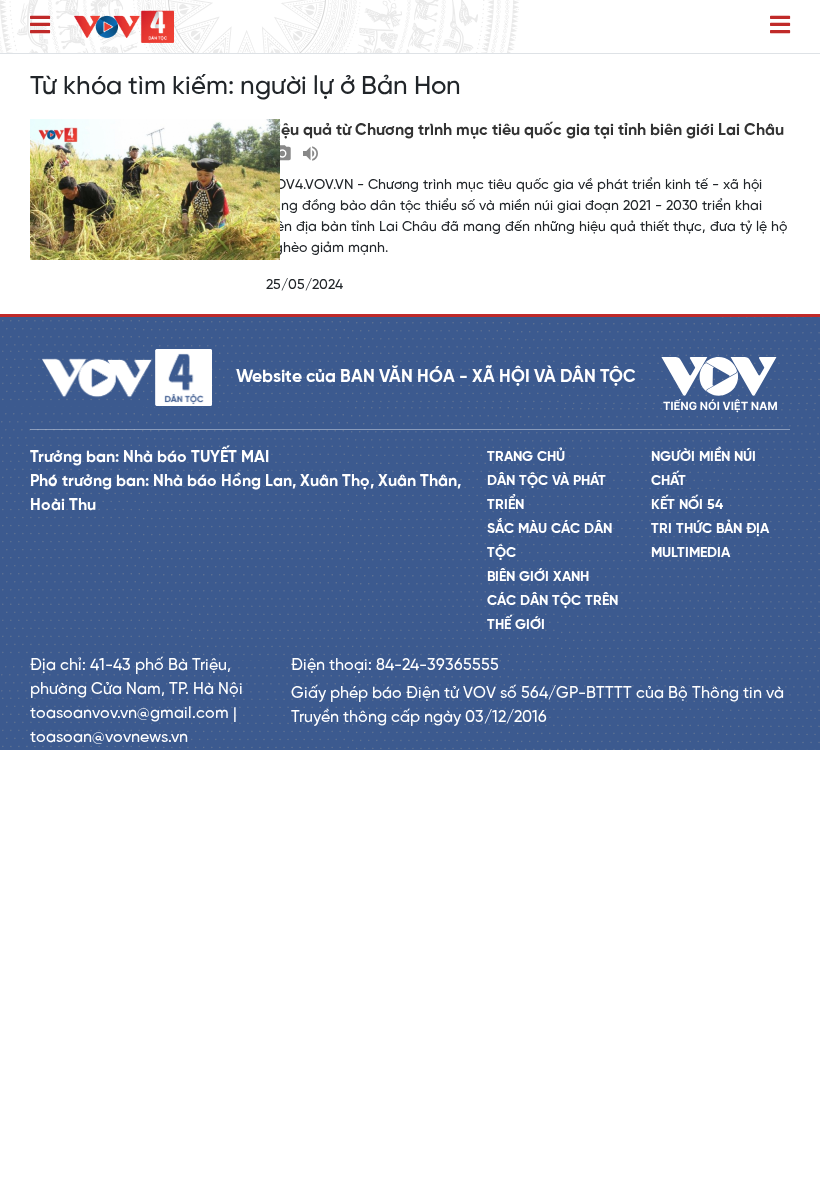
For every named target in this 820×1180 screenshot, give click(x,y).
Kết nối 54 (687, 505)
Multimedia (690, 553)
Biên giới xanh (538, 577)
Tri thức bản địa (710, 529)
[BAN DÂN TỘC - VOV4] (124, 26)
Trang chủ (526, 457)
